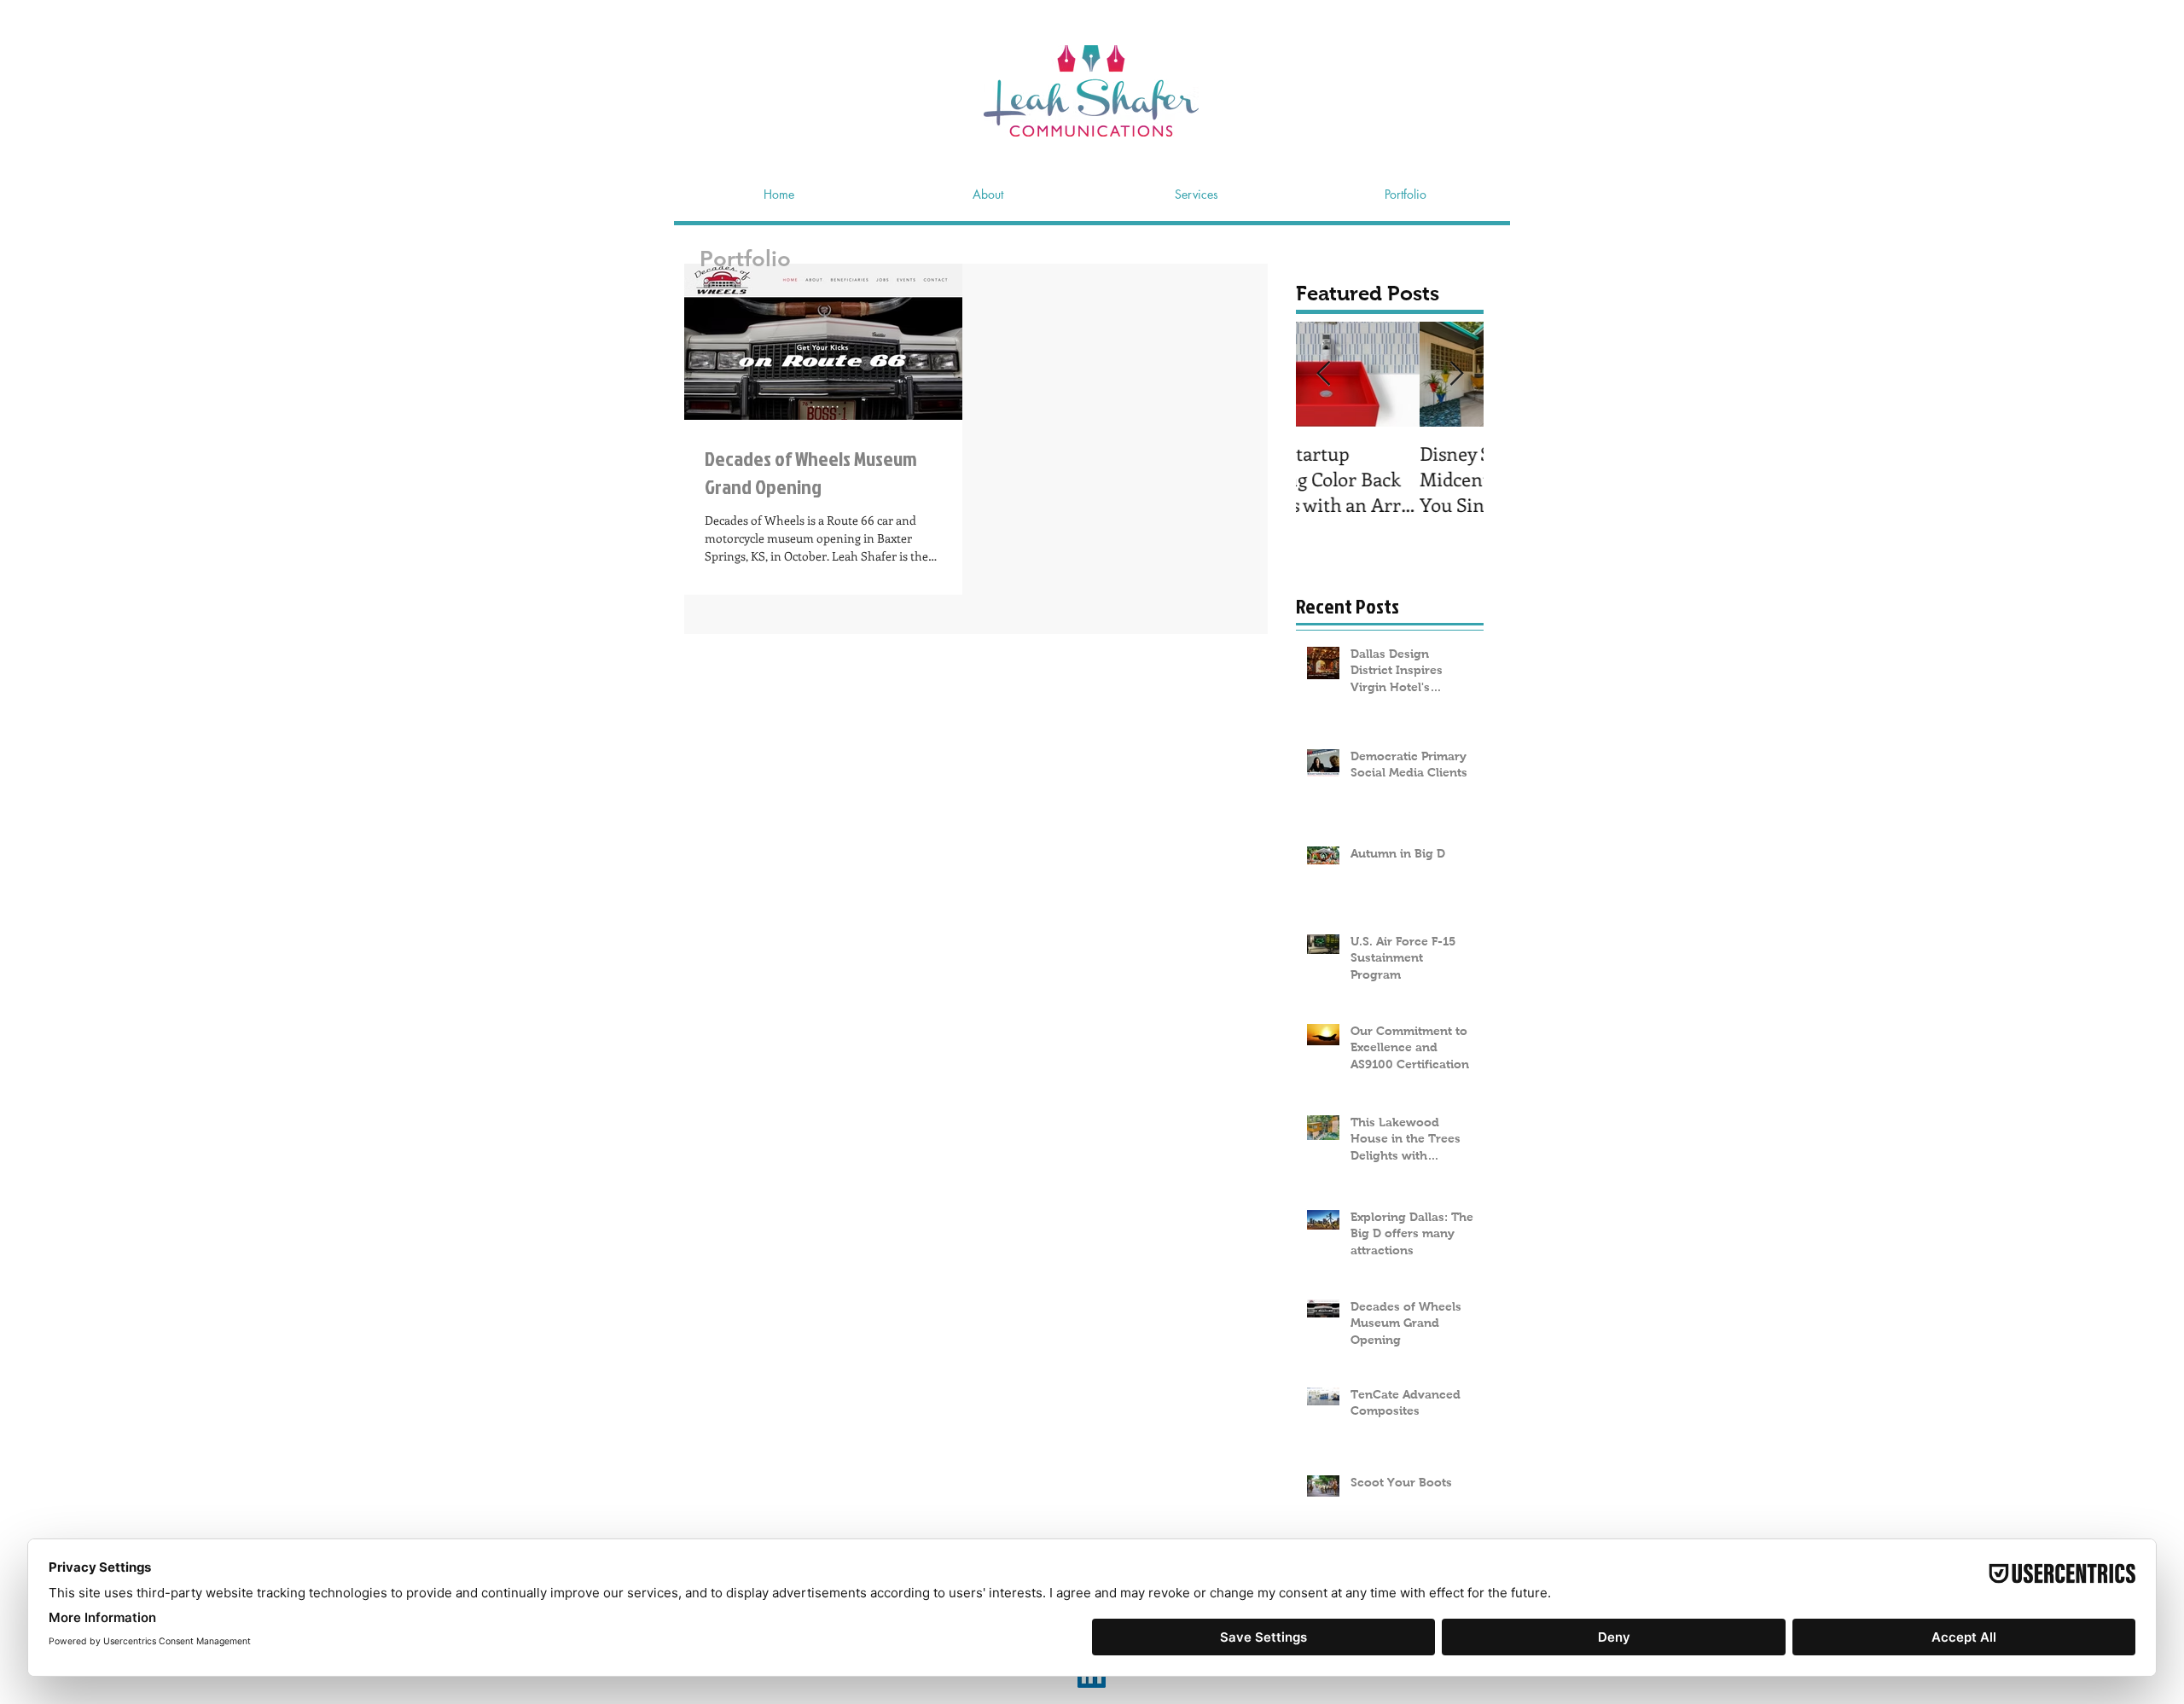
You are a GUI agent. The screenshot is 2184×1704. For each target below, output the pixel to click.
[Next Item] (1456, 374)
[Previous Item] (1323, 374)
